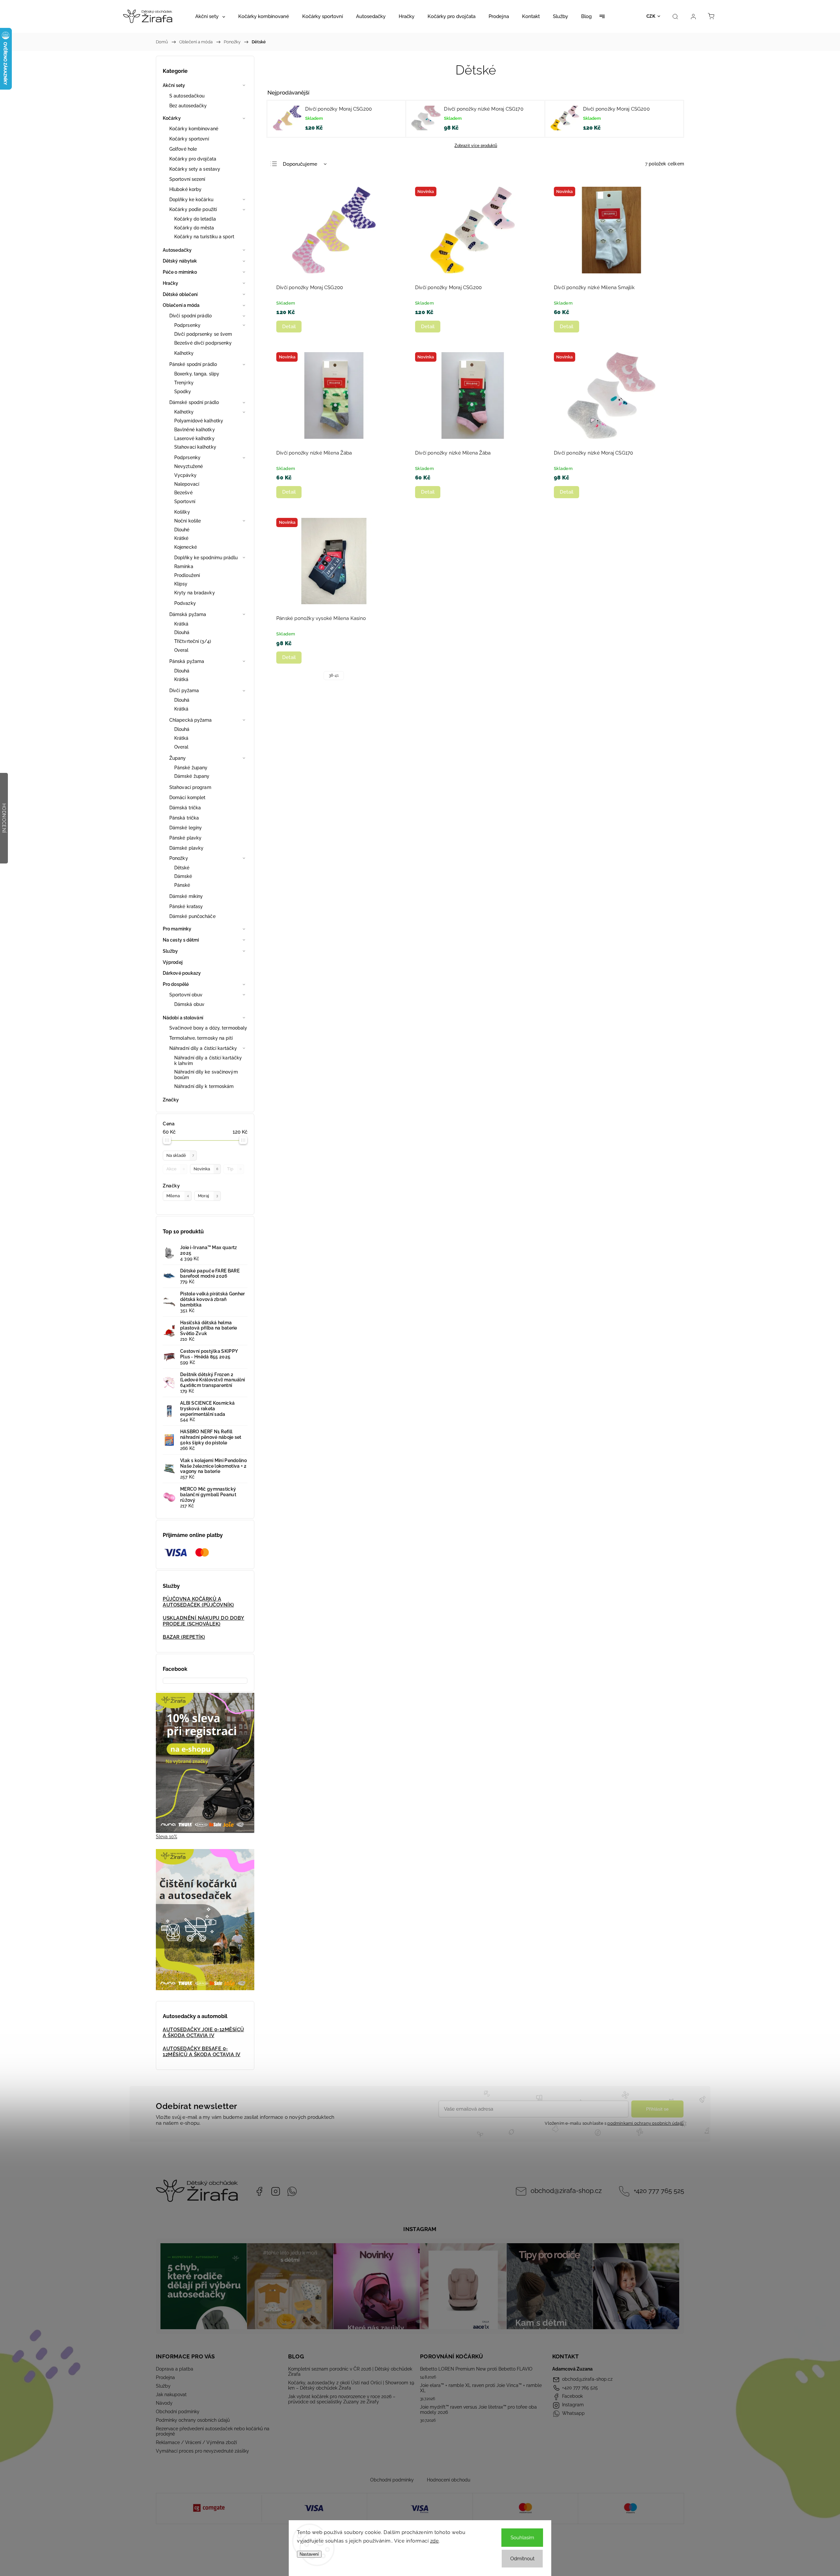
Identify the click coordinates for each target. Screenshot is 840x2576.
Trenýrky (184, 383)
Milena (178, 1196)
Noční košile (188, 521)
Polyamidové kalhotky (199, 421)
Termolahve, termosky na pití (201, 1038)
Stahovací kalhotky (195, 447)
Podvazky (185, 603)
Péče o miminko (180, 272)
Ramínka (184, 566)
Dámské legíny (186, 828)
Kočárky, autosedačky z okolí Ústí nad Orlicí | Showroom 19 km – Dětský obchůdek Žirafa (351, 2385)
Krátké (181, 538)
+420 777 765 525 (659, 2191)
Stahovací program (190, 787)
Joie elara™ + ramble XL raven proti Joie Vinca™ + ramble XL (481, 2388)
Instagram (276, 2191)
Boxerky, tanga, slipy (197, 374)
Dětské (182, 868)
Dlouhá (182, 632)
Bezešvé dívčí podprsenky (203, 343)
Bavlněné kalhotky (195, 430)
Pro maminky (177, 929)
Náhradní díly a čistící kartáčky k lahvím (208, 1061)
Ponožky (179, 858)
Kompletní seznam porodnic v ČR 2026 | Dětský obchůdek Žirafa (350, 2372)
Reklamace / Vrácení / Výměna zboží (196, 2442)
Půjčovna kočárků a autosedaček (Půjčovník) (198, 1602)
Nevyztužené (189, 466)
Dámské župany (192, 776)
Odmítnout (522, 2559)
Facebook (259, 2191)
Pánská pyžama (187, 661)
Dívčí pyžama (184, 691)
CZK (651, 16)
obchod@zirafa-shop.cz (566, 2191)
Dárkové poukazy (182, 973)
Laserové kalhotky (194, 438)
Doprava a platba (175, 2369)
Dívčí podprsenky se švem (203, 334)
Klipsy (181, 584)
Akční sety (174, 85)
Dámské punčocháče (192, 916)
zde (435, 2541)
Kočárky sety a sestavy (195, 169)
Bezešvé (183, 493)
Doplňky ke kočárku (191, 200)
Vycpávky (185, 475)
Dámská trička (185, 808)
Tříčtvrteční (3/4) (193, 641)
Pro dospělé (176, 984)
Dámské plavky (186, 848)
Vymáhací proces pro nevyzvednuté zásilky (202, 2451)
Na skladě (180, 1155)
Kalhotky (184, 353)
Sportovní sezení (187, 179)
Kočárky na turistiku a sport (204, 237)
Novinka (206, 1169)
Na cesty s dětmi (181, 940)
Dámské (183, 876)
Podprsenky (187, 325)
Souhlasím (522, 2538)
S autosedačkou (187, 96)
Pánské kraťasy (186, 906)
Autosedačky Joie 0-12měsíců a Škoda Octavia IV (203, 2033)
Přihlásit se (657, 2109)
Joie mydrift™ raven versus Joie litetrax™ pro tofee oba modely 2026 (478, 2410)
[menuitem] (210, 16)
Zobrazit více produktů (476, 146)
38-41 (334, 675)
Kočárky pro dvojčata (193, 159)
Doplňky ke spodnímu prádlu (206, 558)
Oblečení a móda (181, 305)
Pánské (182, 885)
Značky (171, 1100)
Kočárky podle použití (193, 209)
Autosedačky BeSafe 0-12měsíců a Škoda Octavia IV (202, 2052)
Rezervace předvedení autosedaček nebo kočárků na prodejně (213, 2431)
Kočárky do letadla (195, 219)
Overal (181, 650)
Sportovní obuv (186, 995)
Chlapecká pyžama (191, 720)
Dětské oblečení (180, 294)
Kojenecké (186, 547)
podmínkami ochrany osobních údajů (645, 2123)
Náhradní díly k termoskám (204, 1086)
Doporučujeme (300, 164)
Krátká (181, 624)
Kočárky (172, 118)
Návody (164, 2403)
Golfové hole (183, 149)
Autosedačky (177, 250)
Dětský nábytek (180, 261)
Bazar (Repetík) (184, 1637)
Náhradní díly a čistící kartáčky (203, 1048)
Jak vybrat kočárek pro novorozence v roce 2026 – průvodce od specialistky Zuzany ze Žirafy (342, 2399)
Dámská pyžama (188, 614)
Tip (234, 1169)
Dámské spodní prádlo (194, 402)
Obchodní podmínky (178, 2412)
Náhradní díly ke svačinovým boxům (206, 1075)
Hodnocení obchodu (449, 2480)
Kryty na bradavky (195, 593)
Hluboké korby (185, 189)
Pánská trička (184, 818)
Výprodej (173, 962)
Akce (176, 1169)
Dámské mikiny (186, 896)
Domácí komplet (187, 798)
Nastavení (309, 2554)
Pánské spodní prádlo (193, 364)
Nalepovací (187, 484)
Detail (289, 327)
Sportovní (185, 501)
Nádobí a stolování (183, 1018)
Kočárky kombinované (194, 129)
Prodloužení (187, 575)
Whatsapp (292, 2191)
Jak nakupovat (171, 2395)
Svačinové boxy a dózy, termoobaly (208, 1028)
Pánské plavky (185, 838)
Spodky (183, 392)
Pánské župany (191, 768)
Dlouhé (182, 530)
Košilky (182, 512)
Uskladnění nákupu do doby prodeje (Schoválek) (204, 1621)
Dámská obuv (189, 1004)
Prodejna (165, 2377)
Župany (178, 758)
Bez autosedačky (188, 106)
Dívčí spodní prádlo (190, 316)
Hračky (171, 283)
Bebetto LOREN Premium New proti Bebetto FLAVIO (476, 2369)
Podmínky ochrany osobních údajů (193, 2420)
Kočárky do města (194, 228)
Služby (170, 951)
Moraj (208, 1196)
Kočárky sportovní (189, 139)
